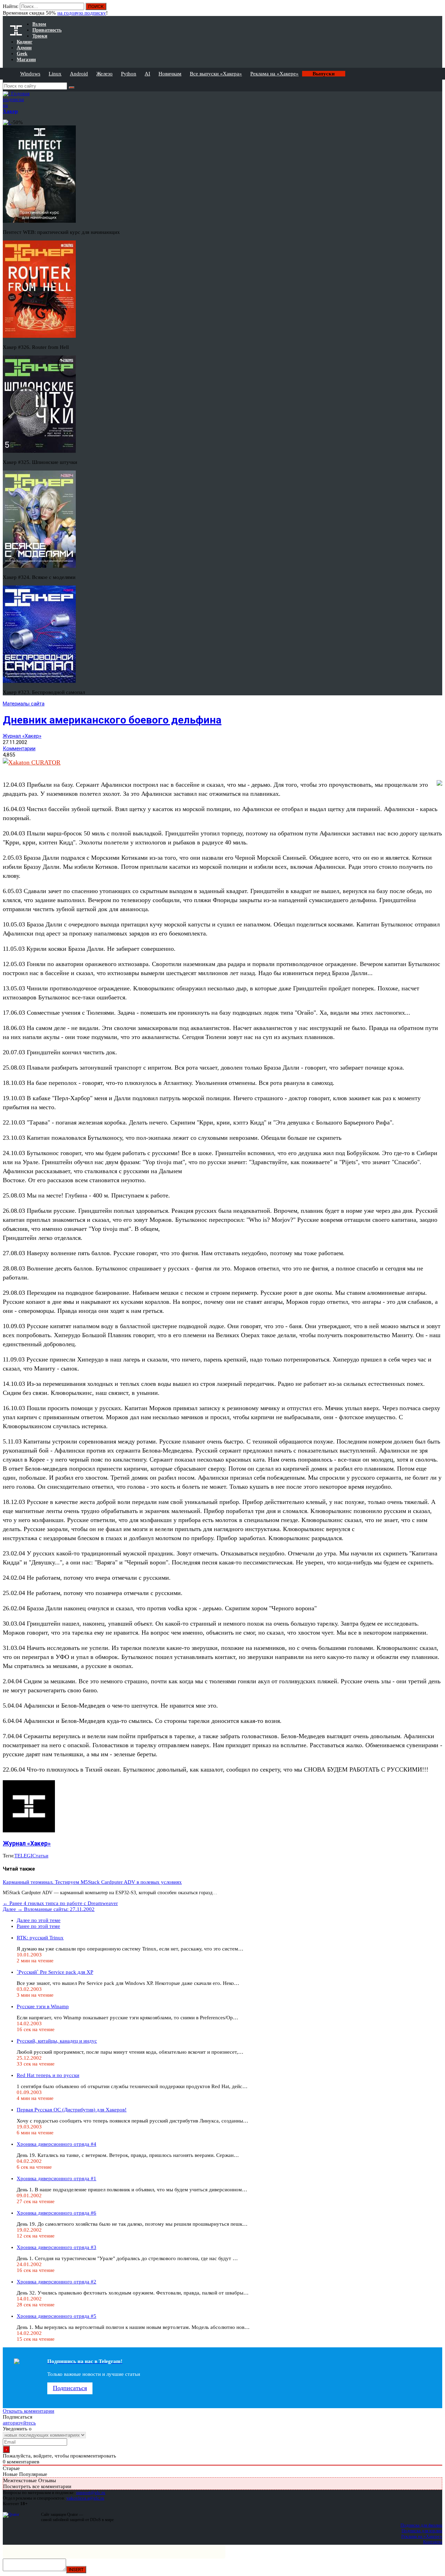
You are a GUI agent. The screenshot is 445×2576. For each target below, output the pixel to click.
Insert (76, 2570)
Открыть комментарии (29, 2411)
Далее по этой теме (39, 1920)
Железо (104, 74)
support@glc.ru (91, 2492)
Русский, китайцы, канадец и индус (57, 2041)
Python (129, 74)
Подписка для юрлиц (422, 2531)
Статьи (40, 1856)
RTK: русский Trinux (40, 1938)
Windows (30, 74)
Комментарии (19, 749)
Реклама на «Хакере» (274, 74)
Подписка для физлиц (421, 2525)
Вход (438, 10)
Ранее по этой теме (38, 1926)
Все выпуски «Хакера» (216, 74)
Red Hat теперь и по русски (48, 2075)
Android (79, 74)
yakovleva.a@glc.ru (85, 2498)
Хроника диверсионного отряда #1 (56, 2178)
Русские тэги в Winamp (43, 2006)
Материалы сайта (24, 704)
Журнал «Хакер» (22, 736)
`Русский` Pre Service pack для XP (55, 1972)
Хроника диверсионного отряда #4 (56, 2144)
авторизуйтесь (19, 2423)
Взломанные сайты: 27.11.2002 (49, 1909)
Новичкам (170, 74)
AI (147, 74)
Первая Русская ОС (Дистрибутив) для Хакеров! (72, 2110)
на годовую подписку (82, 13)
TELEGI (23, 1856)
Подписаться (70, 2388)
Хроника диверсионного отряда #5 (56, 2316)
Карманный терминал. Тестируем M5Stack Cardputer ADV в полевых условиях (92, 1882)
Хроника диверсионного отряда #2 (56, 2282)
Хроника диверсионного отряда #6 (56, 2213)
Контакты (433, 2542)
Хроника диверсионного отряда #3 (56, 2247)
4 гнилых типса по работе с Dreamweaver (60, 1903)
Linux (55, 74)
